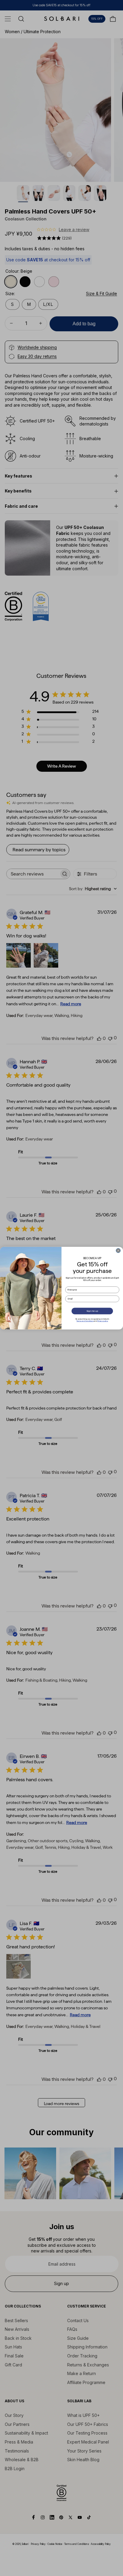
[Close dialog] (118, 1250)
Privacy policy (103, 1321)
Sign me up (92, 1311)
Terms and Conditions (85, 1321)
